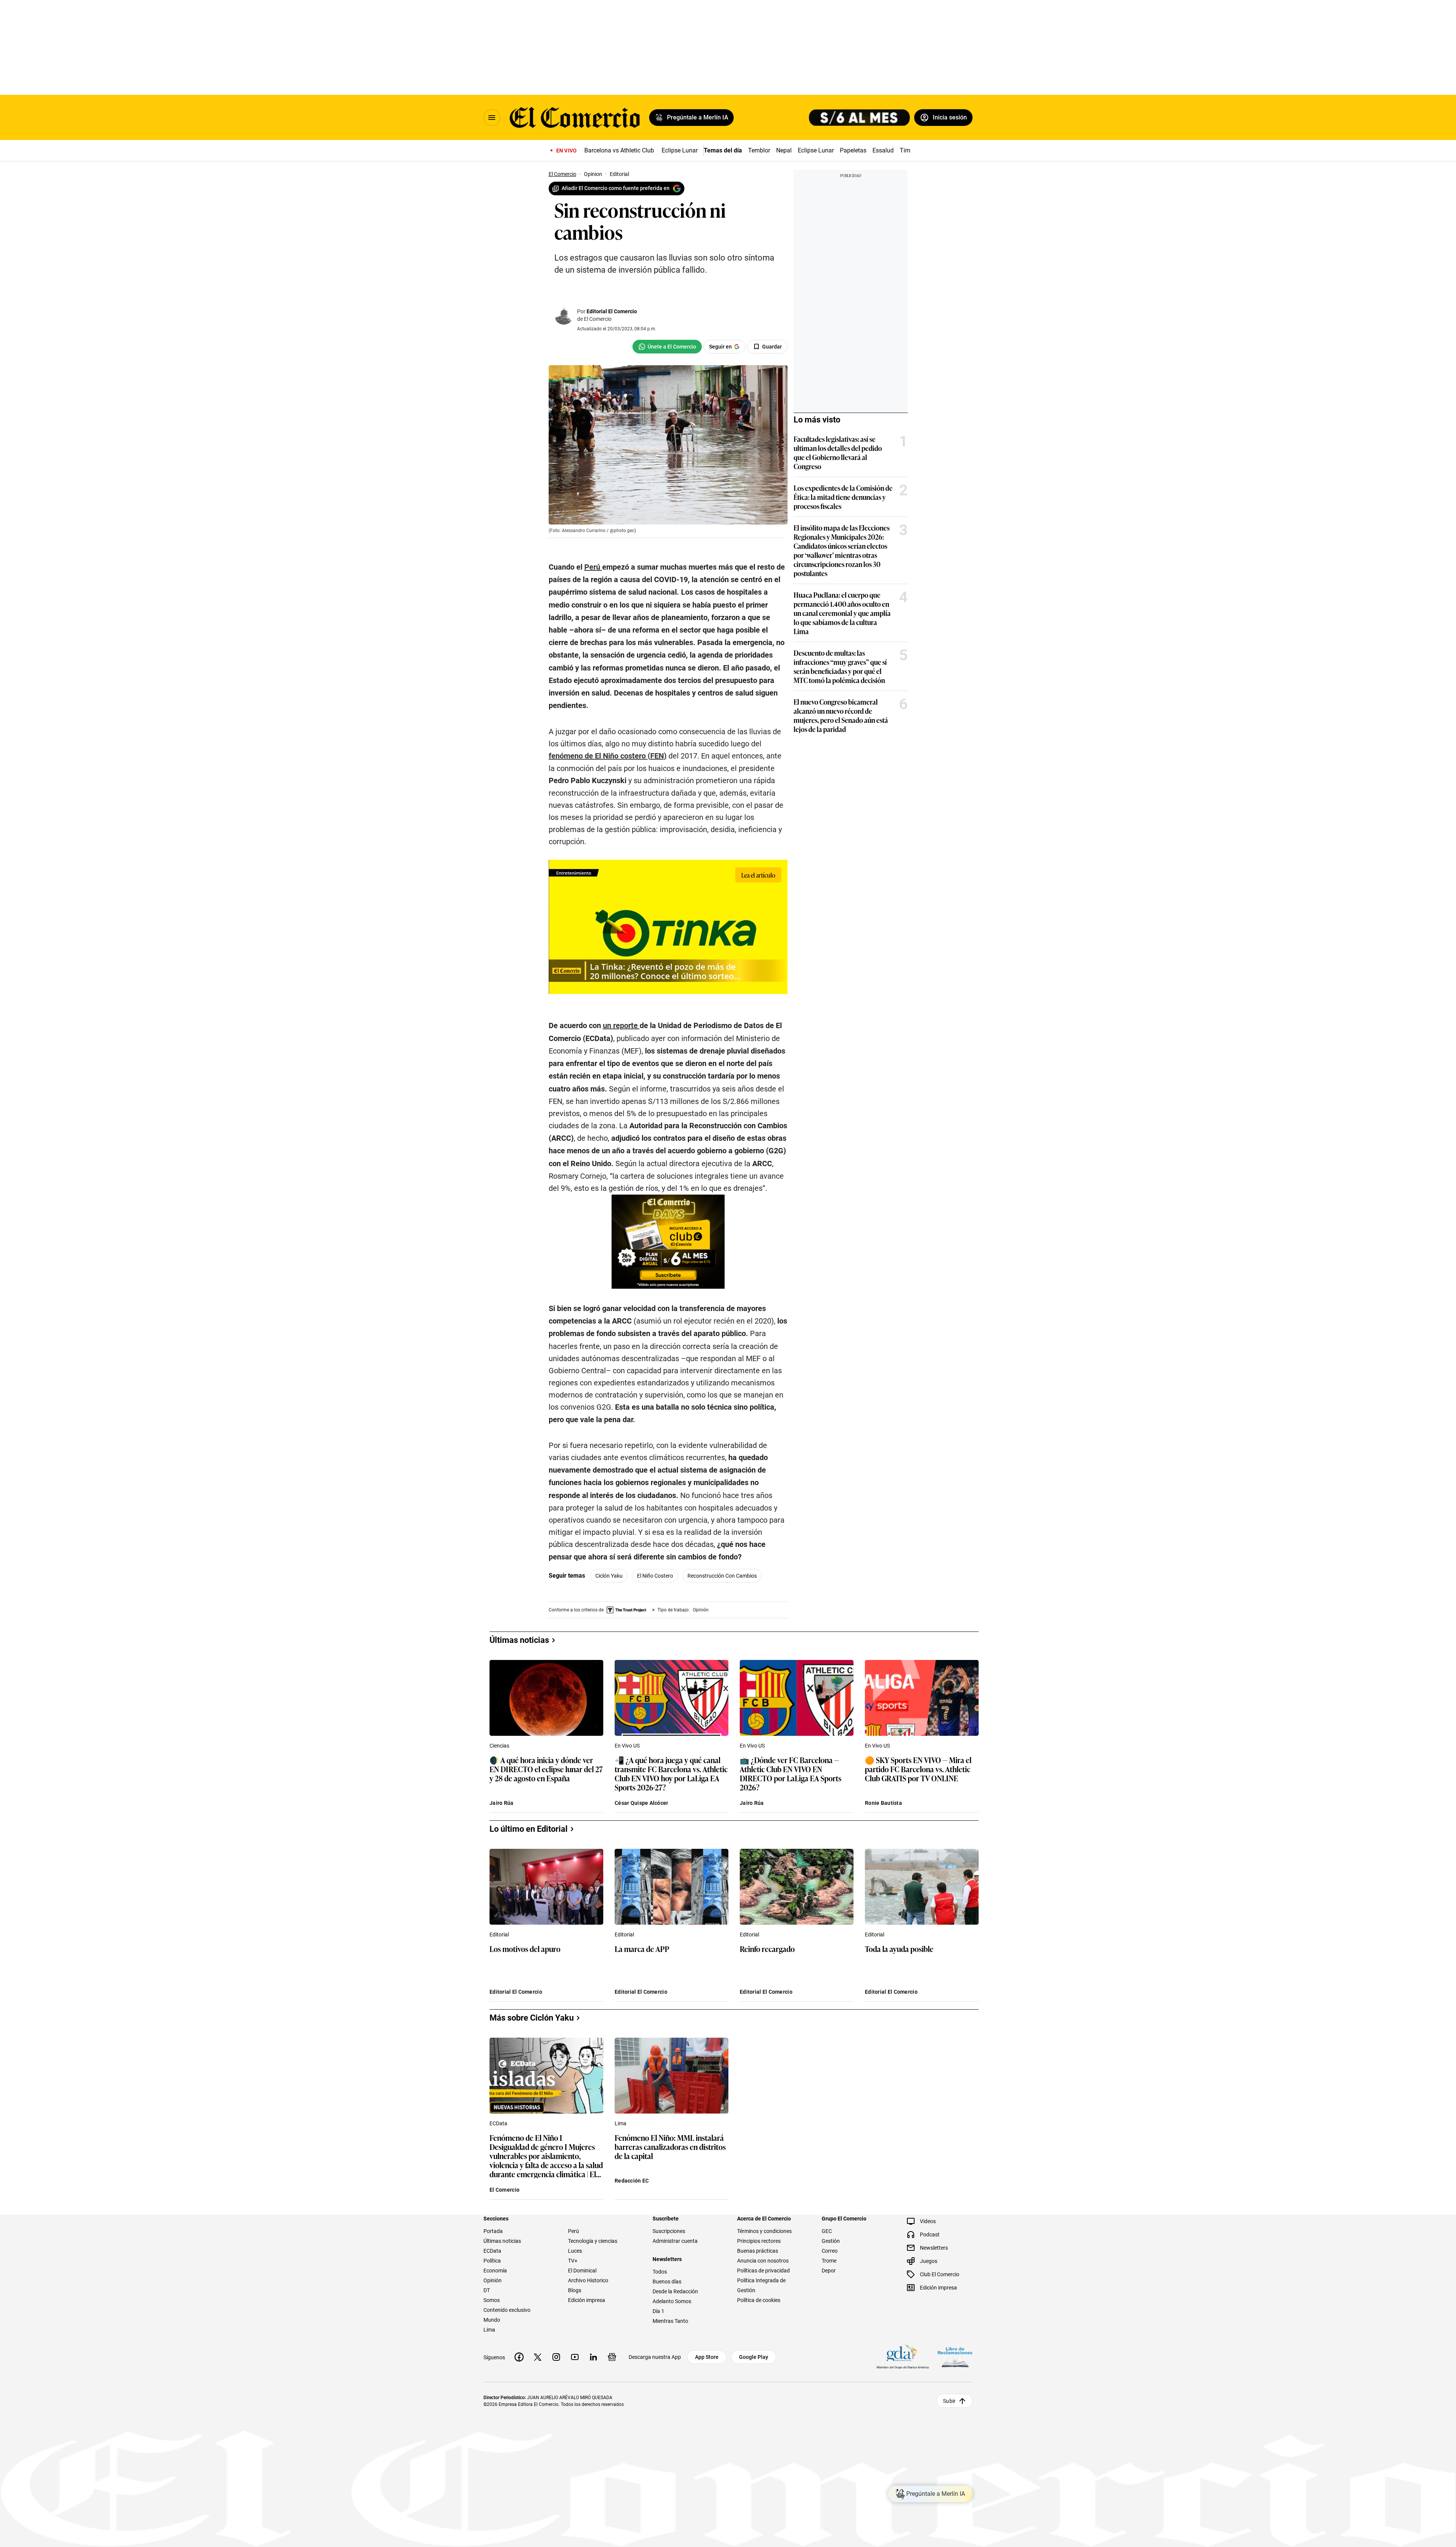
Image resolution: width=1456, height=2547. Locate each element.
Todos (660, 2272)
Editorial (499, 1935)
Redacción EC (632, 2181)
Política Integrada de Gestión (761, 2285)
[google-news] (612, 2357)
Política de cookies (759, 2300)
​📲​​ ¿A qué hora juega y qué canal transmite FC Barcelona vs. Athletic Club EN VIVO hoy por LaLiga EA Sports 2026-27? (671, 1773)
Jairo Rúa (502, 1803)
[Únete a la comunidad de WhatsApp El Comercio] (667, 347)
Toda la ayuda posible (899, 1949)
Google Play (754, 2357)
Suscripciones (669, 2231)
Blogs (575, 2290)
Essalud (883, 150)
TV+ (573, 2261)
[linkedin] (593, 2357)
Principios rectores (759, 2241)
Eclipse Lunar (680, 150)
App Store (707, 2357)
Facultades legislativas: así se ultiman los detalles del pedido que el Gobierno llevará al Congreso (838, 452)
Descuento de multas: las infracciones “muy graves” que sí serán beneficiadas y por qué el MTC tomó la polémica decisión (840, 666)
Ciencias (499, 1746)
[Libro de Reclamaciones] (955, 2357)
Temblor (759, 150)
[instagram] (556, 2357)
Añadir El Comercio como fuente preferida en (616, 188)
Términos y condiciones (764, 2231)
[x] (538, 2357)
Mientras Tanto (670, 2321)
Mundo (492, 2320)
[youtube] (575, 2357)
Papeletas (853, 150)
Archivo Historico (588, 2280)
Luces (575, 2251)
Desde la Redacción (675, 2291)
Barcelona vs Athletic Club (619, 150)
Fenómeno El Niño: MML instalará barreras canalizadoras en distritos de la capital (670, 2147)
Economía (495, 2271)
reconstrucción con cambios (722, 1576)
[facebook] (519, 2357)
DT (487, 2290)
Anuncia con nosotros (763, 2261)
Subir (949, 2401)
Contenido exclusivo (507, 2310)
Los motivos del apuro (525, 1949)
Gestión (831, 2241)
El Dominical (582, 2271)
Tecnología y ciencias (593, 2241)
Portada (493, 2231)
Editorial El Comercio (612, 311)
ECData (498, 2123)
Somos (492, 2300)
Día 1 (658, 2311)
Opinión (493, 2280)
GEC (827, 2231)
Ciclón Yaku (609, 1576)
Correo (830, 2251)
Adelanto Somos (672, 2301)
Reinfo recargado (767, 1949)
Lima (621, 2123)
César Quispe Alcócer (642, 1803)
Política (492, 2261)
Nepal (784, 150)
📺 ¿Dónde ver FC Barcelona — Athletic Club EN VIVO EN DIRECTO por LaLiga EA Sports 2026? (791, 1773)
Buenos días (667, 2282)
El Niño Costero (655, 1576)
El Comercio (504, 2190)
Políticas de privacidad (763, 2271)
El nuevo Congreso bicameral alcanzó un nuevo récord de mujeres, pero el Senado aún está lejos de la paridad (841, 715)
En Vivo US (627, 1746)
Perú (573, 2231)
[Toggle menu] (492, 118)
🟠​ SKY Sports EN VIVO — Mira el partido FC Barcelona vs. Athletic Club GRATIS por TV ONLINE (918, 1769)
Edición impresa (587, 2300)
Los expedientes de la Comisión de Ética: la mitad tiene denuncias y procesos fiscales (843, 497)
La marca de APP (642, 1949)
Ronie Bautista (883, 1803)
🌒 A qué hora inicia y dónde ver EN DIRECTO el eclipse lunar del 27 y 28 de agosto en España (546, 1769)
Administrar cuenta (675, 2241)
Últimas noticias (502, 2241)
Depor (829, 2271)
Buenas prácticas (758, 2251)
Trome (829, 2261)
